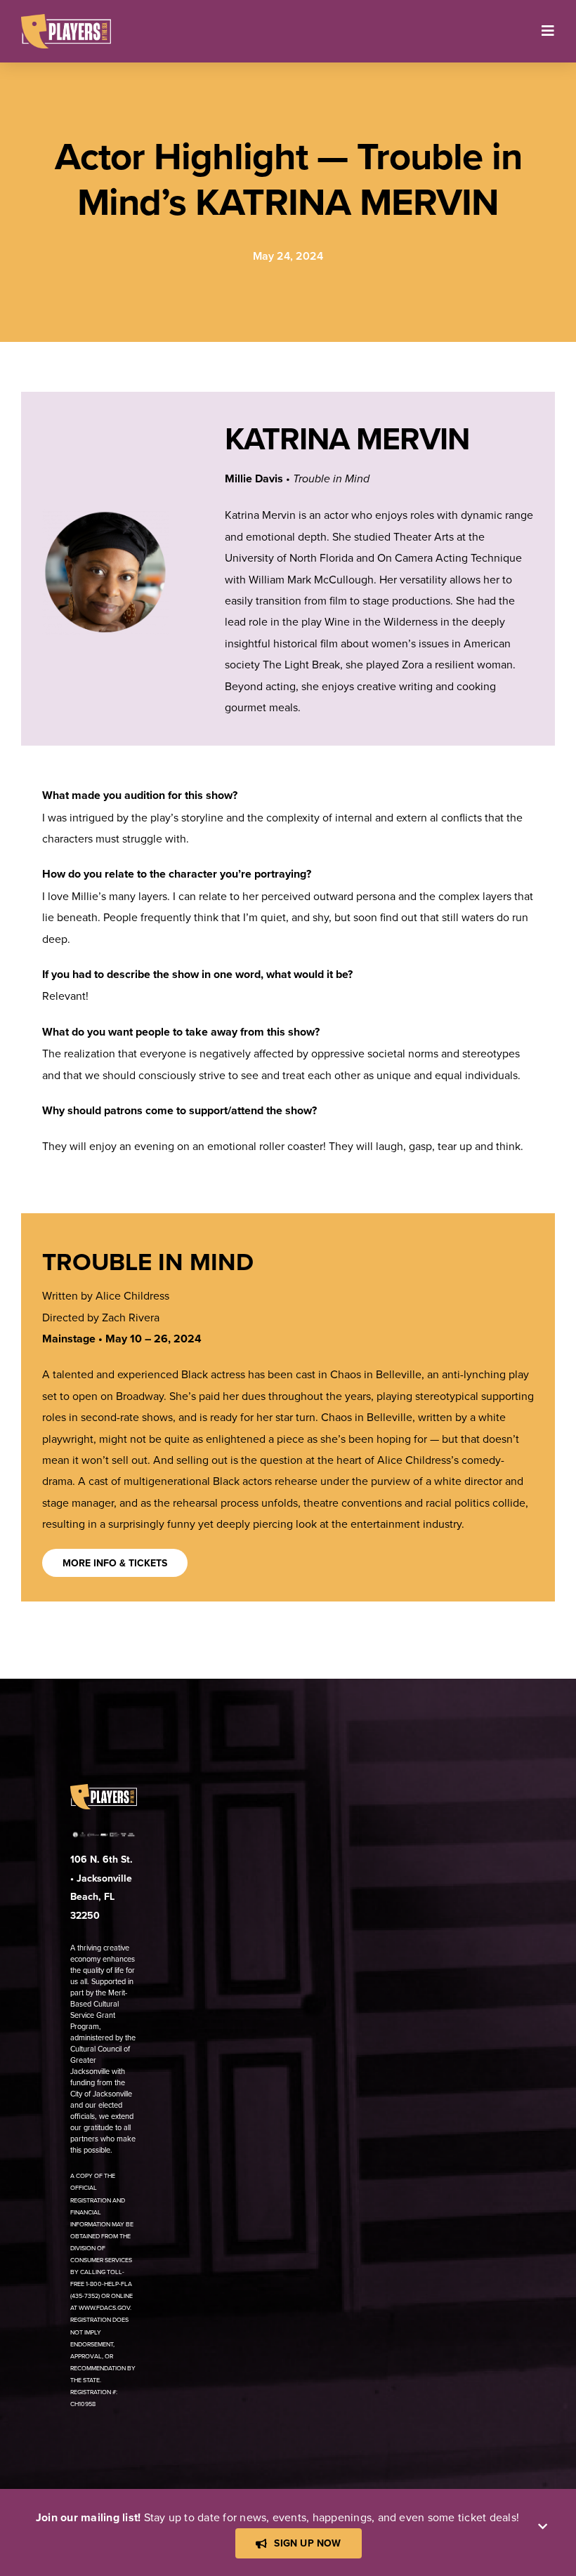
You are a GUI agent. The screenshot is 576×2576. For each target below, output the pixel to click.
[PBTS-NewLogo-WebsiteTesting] (66, 20)
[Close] (543, 2527)
